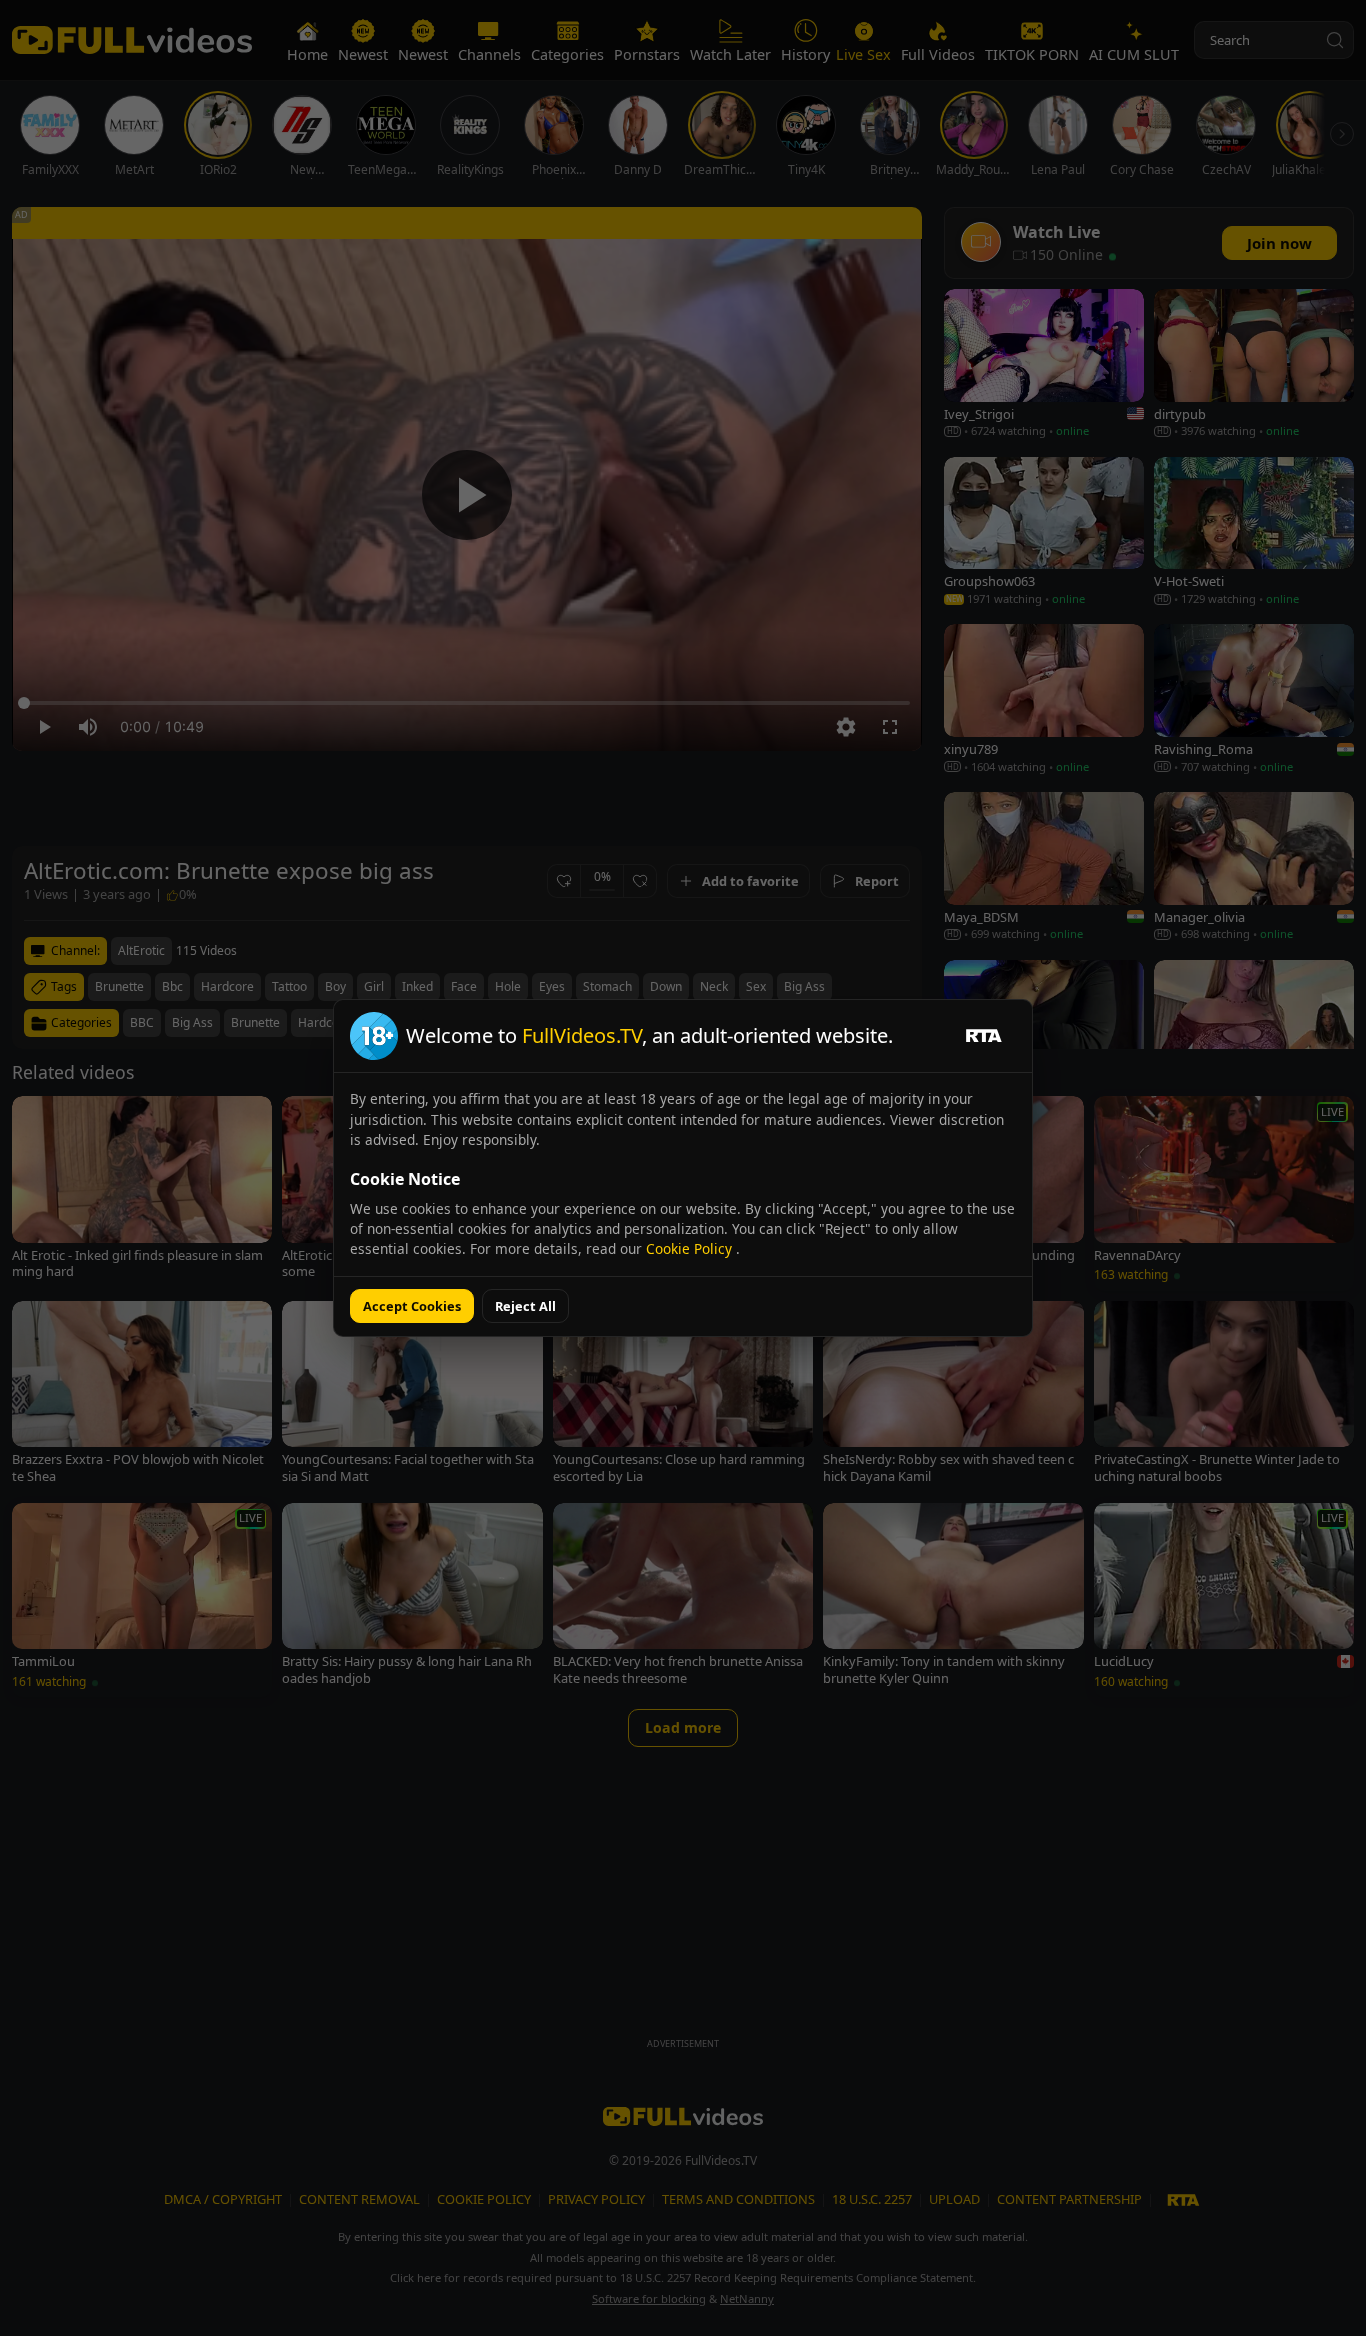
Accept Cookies (412, 1306)
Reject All (525, 1306)
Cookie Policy (691, 1248)
